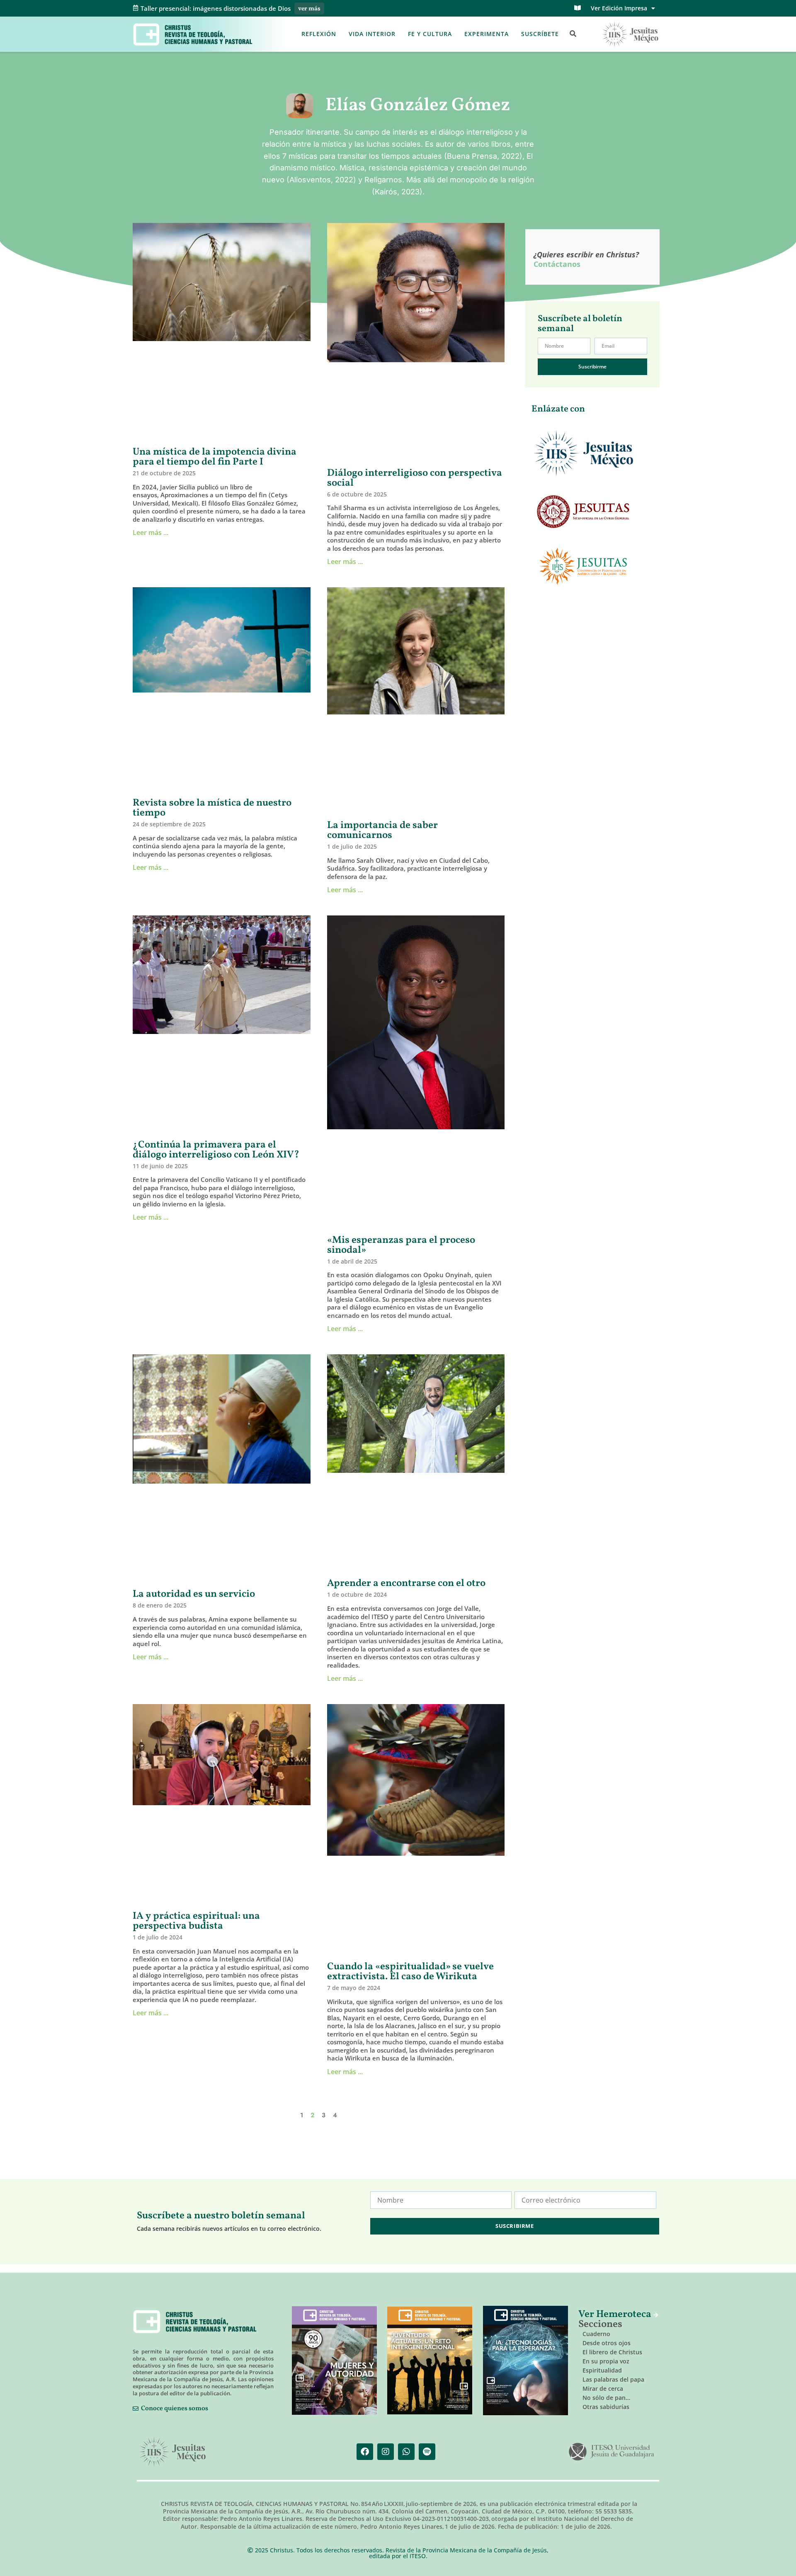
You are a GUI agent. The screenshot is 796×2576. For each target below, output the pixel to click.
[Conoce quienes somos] (136, 2409)
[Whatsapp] (406, 2452)
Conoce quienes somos (175, 2409)
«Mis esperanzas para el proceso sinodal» (401, 1245)
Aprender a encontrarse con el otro (406, 1583)
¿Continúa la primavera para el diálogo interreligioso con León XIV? (216, 1150)
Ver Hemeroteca (616, 2315)
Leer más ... (150, 533)
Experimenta (487, 34)
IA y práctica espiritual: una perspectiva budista (196, 1921)
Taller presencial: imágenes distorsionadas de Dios (216, 8)
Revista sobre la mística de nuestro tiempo (212, 808)
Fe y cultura (430, 34)
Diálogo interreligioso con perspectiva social (415, 478)
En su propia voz (606, 2361)
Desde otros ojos (607, 2343)
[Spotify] (427, 2452)
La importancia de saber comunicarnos (382, 830)
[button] (573, 34)
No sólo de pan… (606, 2398)
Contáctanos (557, 264)
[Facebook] (365, 2452)
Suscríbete (540, 34)
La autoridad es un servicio (194, 1594)
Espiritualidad (602, 2370)
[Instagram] (386, 2452)
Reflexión (319, 34)
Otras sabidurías (606, 2407)
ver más (309, 9)
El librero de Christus (612, 2352)
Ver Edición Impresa (619, 8)
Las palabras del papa (613, 2379)
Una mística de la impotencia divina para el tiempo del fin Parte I (215, 457)
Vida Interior (372, 34)
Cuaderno (596, 2334)
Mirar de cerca (603, 2388)
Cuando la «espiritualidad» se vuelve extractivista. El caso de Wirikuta (410, 1972)
